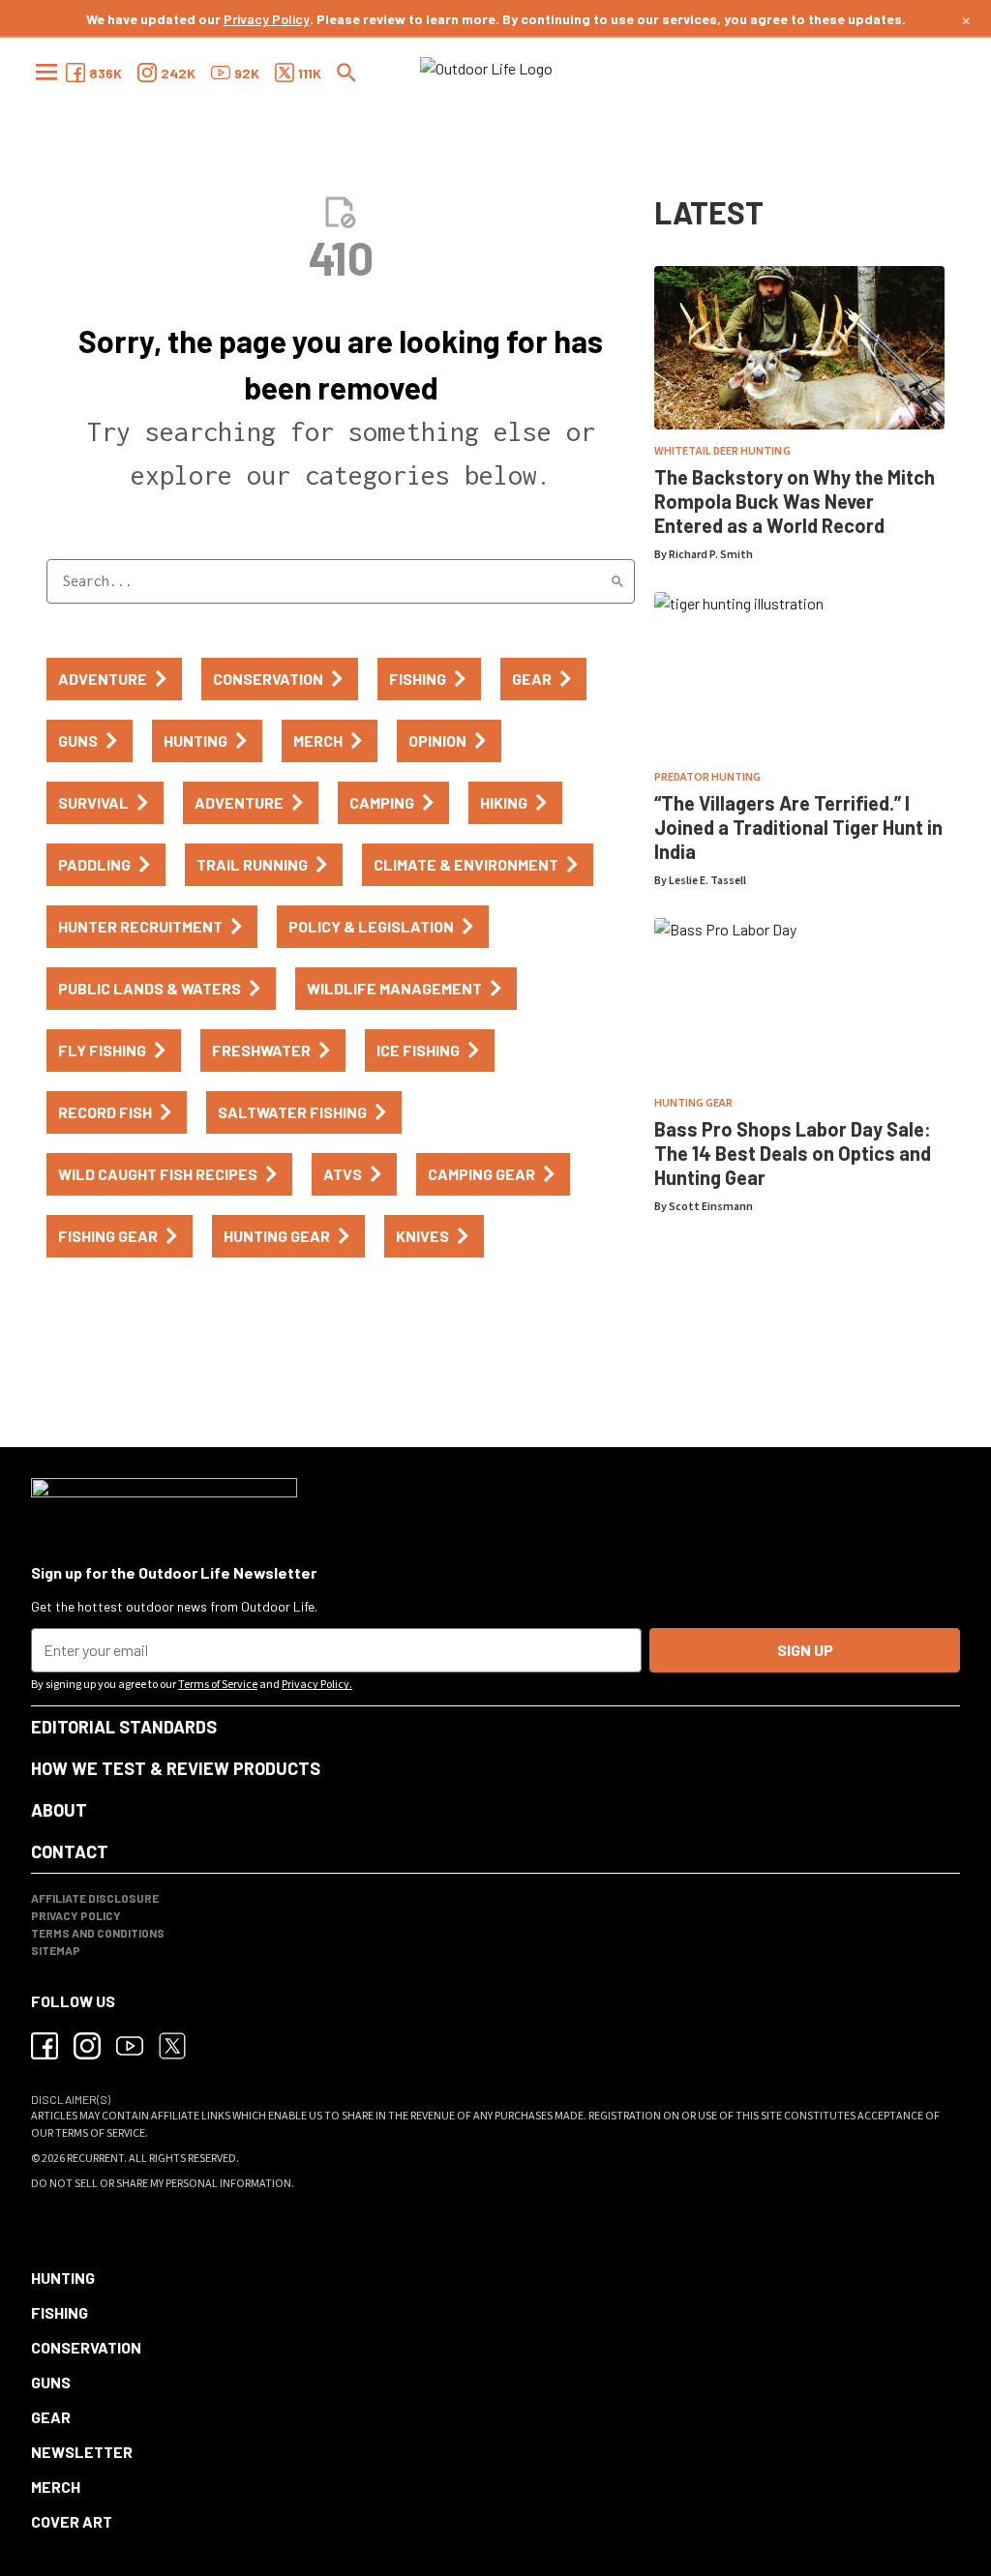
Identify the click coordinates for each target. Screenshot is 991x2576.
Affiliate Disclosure (95, 1898)
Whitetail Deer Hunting (722, 451)
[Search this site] (346, 73)
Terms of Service (218, 1685)
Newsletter (82, 2452)
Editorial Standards (124, 1727)
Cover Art (72, 2521)
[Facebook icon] (45, 2046)
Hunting (63, 2278)
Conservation (86, 2347)
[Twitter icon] (172, 2046)
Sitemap (56, 1950)
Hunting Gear (693, 1103)
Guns (51, 2382)
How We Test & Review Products (176, 1768)
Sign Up (805, 1650)
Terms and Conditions (98, 1933)
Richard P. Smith (711, 555)
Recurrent (95, 2159)
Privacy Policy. (317, 1685)
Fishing (60, 2312)
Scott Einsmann (711, 1207)
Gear (51, 2417)
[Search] (617, 581)
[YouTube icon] (130, 2046)
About (59, 1810)
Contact (70, 1851)
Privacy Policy (267, 19)
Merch (56, 2487)
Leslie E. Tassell (707, 881)
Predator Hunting (707, 777)
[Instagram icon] (87, 2046)
